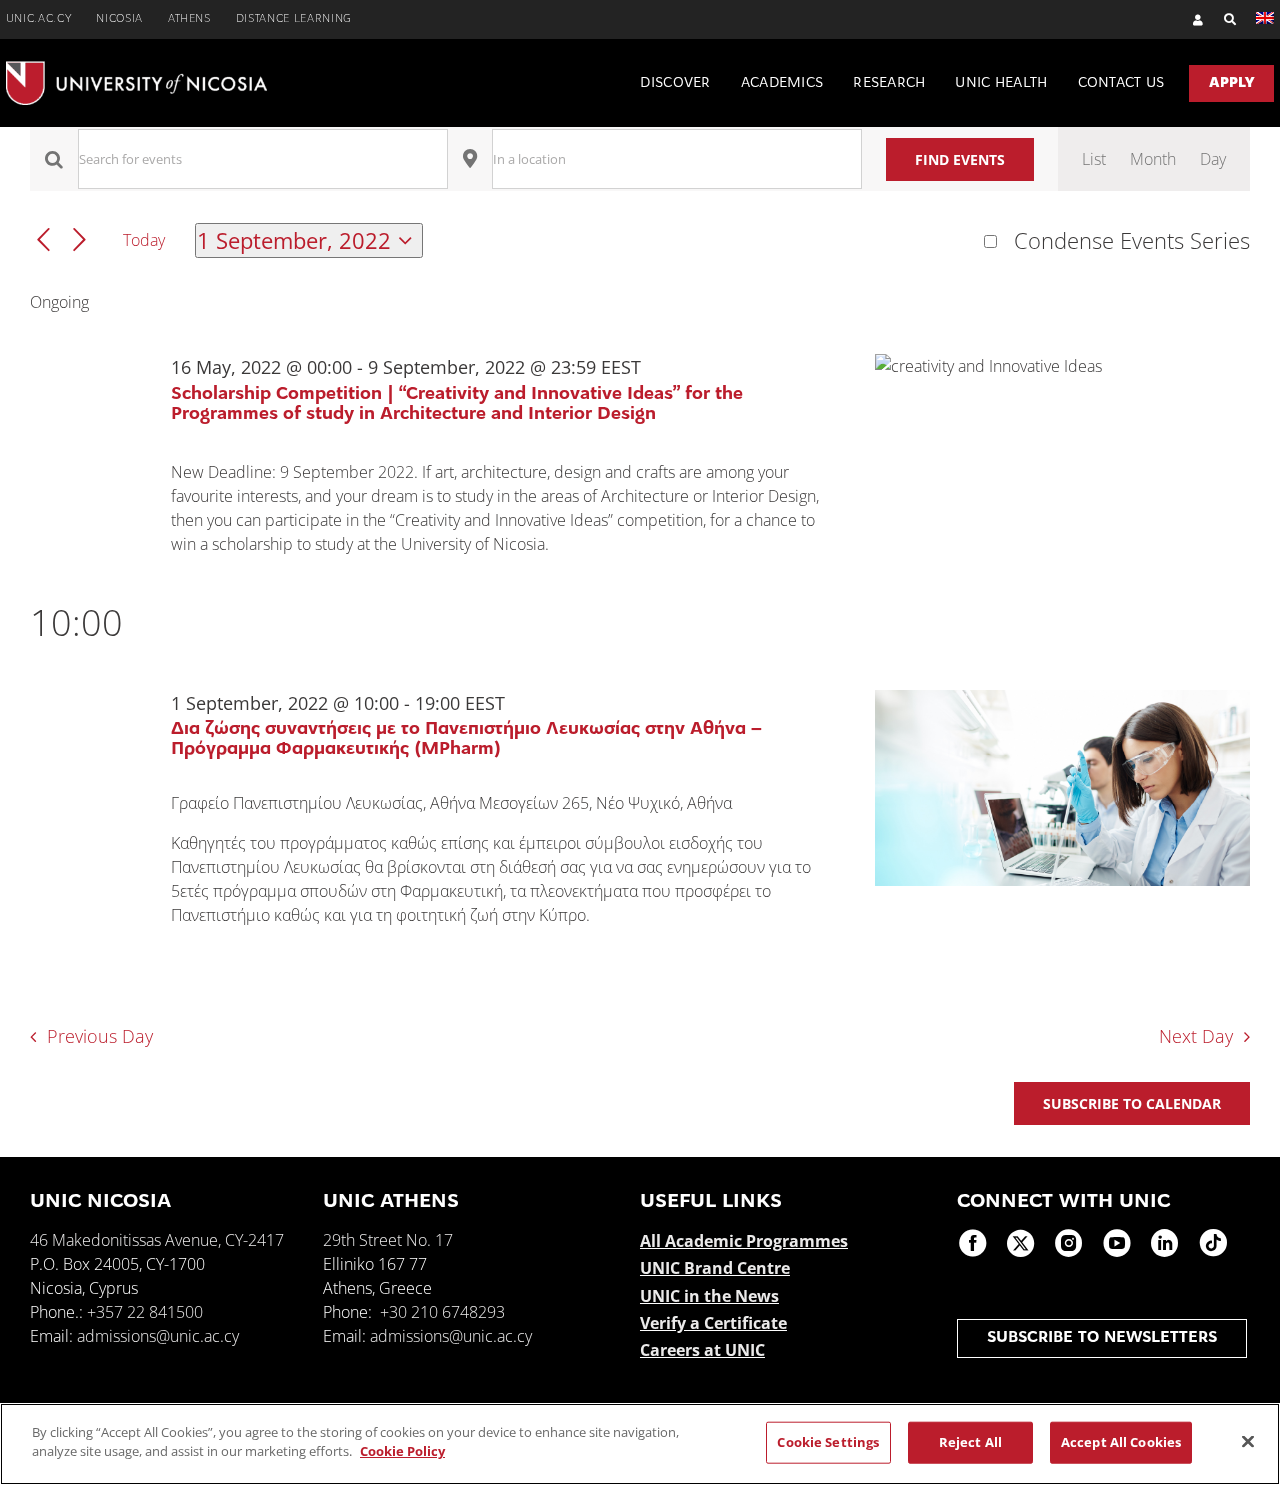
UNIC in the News (709, 1296)
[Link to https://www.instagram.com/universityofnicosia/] (1069, 1243)
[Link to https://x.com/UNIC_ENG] (1021, 1243)
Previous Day (99, 1036)
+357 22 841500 (145, 1312)
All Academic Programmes (744, 1241)
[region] (640, 1444)
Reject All (970, 1442)
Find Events (960, 159)
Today (144, 240)
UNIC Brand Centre (715, 1268)
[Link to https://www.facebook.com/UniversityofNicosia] (973, 1243)
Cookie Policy (402, 1451)
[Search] (1220, 19)
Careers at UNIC (702, 1350)
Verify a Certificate (713, 1323)
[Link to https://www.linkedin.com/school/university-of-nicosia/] (1165, 1243)
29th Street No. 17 (388, 1240)
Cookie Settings (828, 1442)
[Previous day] (43, 240)
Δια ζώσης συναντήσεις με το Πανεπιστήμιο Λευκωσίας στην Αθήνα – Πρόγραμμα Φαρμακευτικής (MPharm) (466, 740)
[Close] (1248, 1441)
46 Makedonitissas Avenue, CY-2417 (157, 1240)
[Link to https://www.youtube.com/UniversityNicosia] (1117, 1243)
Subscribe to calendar (1132, 1103)
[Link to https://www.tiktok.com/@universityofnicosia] (1213, 1243)
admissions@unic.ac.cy (158, 1336)
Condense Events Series (1132, 241)
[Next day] (79, 240)
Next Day (1196, 1036)
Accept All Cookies (1121, 1442)
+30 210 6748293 (442, 1312)
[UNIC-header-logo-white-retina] (136, 69)
